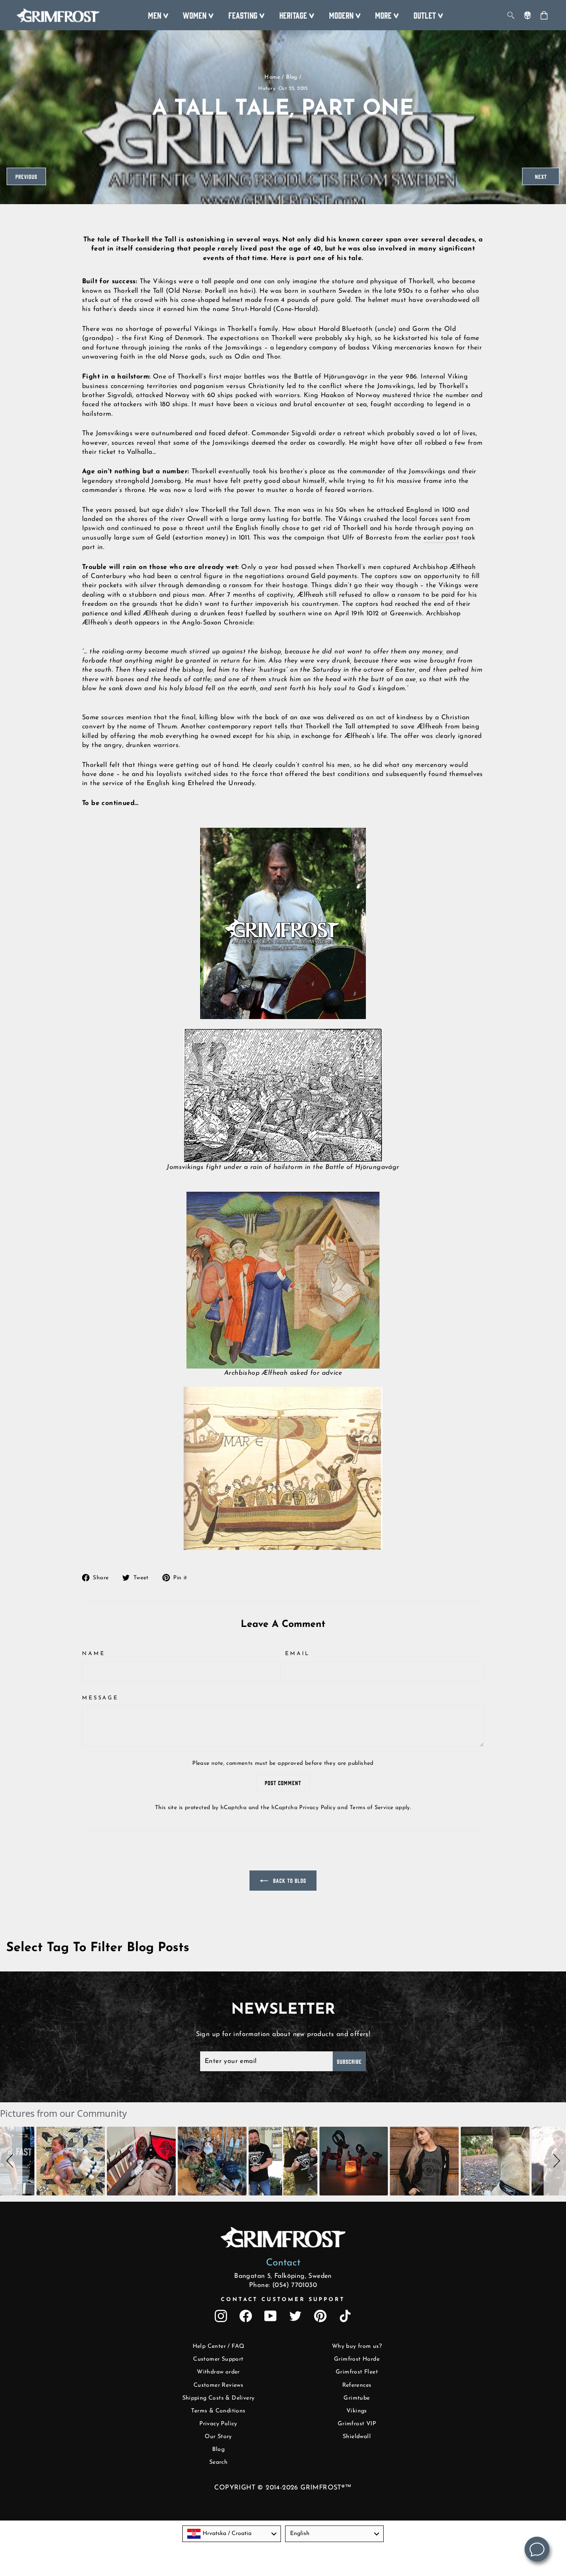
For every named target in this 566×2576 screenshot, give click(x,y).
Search (218, 2462)
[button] (11, 2161)
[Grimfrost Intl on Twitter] (295, 2316)
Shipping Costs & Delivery (219, 2398)
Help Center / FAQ (219, 2346)
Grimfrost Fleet (357, 2372)
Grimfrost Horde (357, 2359)
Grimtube (357, 2398)
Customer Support (218, 2359)
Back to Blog (289, 1880)
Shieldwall (357, 2437)
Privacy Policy (317, 1808)
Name (93, 1654)
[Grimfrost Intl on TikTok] (345, 2316)
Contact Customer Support (283, 2300)
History (267, 89)
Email (298, 1654)
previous (26, 176)
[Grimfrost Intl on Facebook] (246, 2316)
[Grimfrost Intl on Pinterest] (320, 2316)
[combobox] (232, 2534)
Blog (292, 77)
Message (100, 1698)
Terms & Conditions (218, 2411)
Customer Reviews (218, 2385)
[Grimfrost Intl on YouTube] (271, 2316)
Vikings (357, 2411)
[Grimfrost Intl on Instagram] (221, 2316)
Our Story (218, 2437)
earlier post (441, 538)
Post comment (283, 1783)
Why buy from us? (357, 2346)
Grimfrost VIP (357, 2424)
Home (272, 77)
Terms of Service (371, 1808)
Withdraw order (218, 2372)
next (541, 176)
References (357, 2385)
